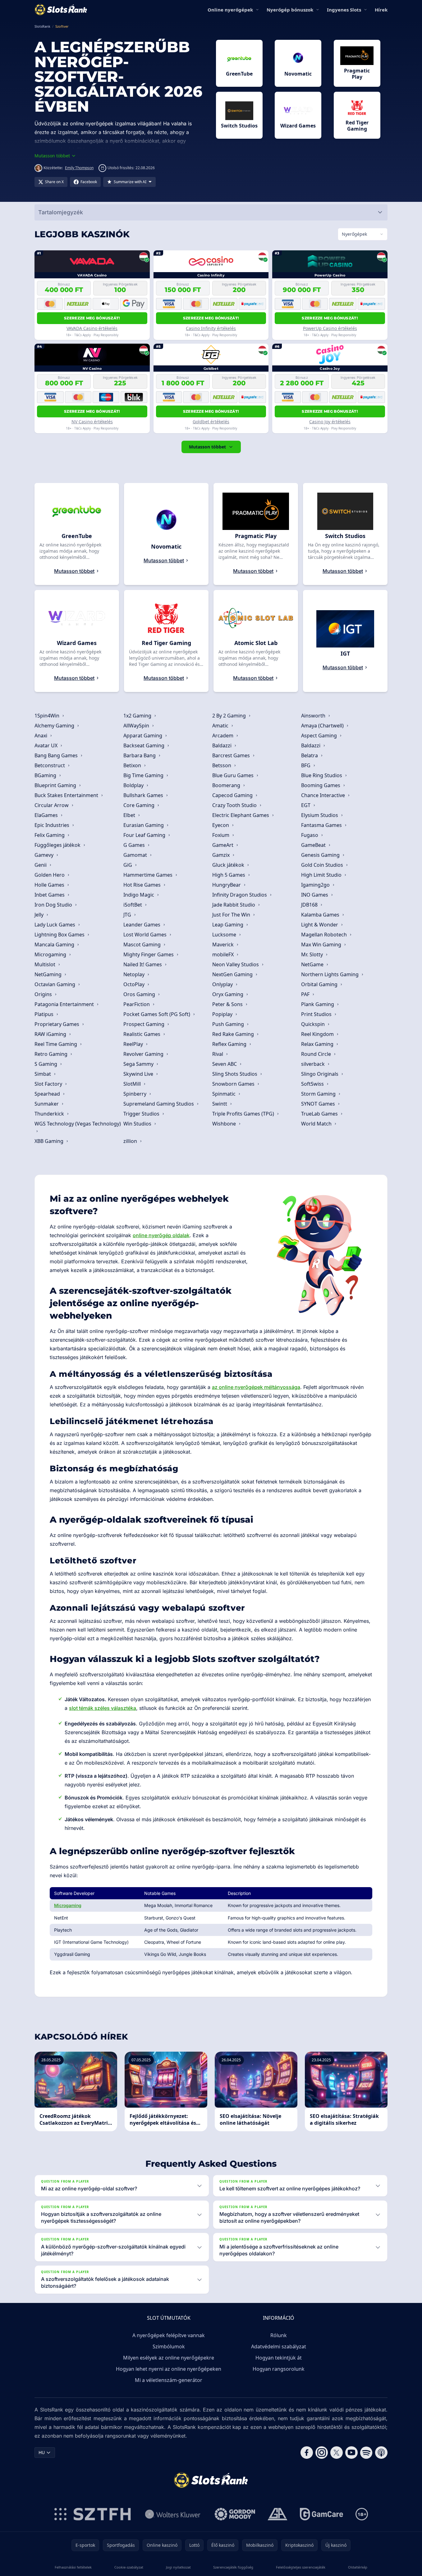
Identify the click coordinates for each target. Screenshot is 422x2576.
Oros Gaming (140, 994)
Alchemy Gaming (55, 726)
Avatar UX (47, 745)
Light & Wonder (320, 925)
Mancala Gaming (55, 945)
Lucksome (225, 935)
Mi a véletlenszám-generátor (169, 2380)
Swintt (220, 1104)
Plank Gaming (318, 1004)
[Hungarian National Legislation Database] (173, 2514)
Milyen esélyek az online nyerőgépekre (169, 2358)
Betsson (222, 765)
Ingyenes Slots (344, 10)
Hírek (381, 10)
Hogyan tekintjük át (279, 2358)
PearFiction (137, 1004)
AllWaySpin (137, 726)
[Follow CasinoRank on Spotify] (366, 2453)
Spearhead (48, 1094)
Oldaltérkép (358, 2567)
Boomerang (227, 785)
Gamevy (45, 855)
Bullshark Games (144, 795)
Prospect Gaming (144, 1024)
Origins (44, 994)
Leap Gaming (228, 925)
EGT (306, 805)
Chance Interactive (324, 795)
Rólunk (279, 2335)
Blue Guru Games (234, 775)
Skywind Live (139, 1074)
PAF (306, 994)
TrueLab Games (320, 1114)
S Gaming (46, 1064)
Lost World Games (146, 935)
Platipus (45, 1014)
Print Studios (317, 1014)
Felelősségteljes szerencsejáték (301, 2567)
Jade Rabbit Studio (234, 905)
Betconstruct (50, 765)
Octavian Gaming (55, 984)
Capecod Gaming (233, 795)
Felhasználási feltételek (73, 2567)
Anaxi (41, 736)
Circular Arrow (52, 805)
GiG (128, 865)
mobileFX (224, 954)
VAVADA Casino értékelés (92, 328)
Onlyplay (223, 984)
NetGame (313, 964)
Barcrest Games (232, 755)
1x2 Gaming (138, 716)
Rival (218, 1054)
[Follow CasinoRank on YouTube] (351, 2453)
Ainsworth (314, 716)
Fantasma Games (322, 825)
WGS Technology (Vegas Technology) (78, 1124)
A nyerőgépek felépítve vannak (169, 2335)
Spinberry (135, 1094)
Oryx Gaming (228, 994)
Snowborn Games (234, 1084)
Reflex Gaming (230, 1044)
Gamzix (222, 855)
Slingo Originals (320, 1074)
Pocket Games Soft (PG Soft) (157, 1014)
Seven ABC (225, 1064)
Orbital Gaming (320, 984)
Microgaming (51, 954)
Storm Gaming (319, 1094)
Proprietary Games (57, 1024)
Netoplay (135, 974)
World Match (317, 1124)
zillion (131, 1141)
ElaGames (47, 815)
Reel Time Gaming (56, 1044)
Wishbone (225, 1124)
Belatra (310, 755)
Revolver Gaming (144, 1054)
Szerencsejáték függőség (233, 2567)
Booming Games (321, 785)
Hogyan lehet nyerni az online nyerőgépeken (169, 2369)
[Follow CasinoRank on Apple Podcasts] (381, 2453)
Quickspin (314, 1024)
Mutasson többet (207, 447)
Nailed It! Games (143, 964)
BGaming (46, 775)
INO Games (315, 895)
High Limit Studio (322, 875)
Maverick (224, 945)
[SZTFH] (93, 2514)
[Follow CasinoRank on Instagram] (322, 2453)
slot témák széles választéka (103, 1708)
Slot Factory (49, 1084)
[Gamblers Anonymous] (278, 2514)
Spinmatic (225, 1094)
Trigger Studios (142, 1114)
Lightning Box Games (60, 935)
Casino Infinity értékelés (211, 328)
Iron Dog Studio (54, 905)
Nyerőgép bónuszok (290, 10)
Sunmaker (47, 1104)
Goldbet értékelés (211, 422)
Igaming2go (316, 885)
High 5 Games (229, 875)
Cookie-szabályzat (129, 2567)
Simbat (43, 1074)
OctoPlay (135, 984)
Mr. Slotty (313, 954)
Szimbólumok (169, 2346)
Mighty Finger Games (149, 954)
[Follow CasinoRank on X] (337, 2453)
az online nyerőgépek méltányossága (256, 1387)
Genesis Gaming (321, 855)
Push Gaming (229, 1024)
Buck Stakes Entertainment (67, 795)
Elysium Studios (320, 815)
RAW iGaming (51, 1034)
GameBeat (314, 845)
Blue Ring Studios (322, 775)
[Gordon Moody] (235, 2514)
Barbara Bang (140, 755)
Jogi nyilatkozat (178, 2567)
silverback (314, 1064)
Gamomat (136, 855)
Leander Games (142, 925)
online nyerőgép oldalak (161, 1235)
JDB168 (310, 905)
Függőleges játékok (58, 845)
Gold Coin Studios (323, 865)
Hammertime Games (149, 875)
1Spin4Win (48, 716)
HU (42, 2452)
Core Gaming (140, 805)
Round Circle (317, 1054)
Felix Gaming (50, 835)
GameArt (223, 845)
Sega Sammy (139, 1064)
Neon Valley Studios (236, 964)
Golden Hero (50, 875)
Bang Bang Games (57, 755)
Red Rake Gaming (234, 1034)
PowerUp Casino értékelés (330, 328)
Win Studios (138, 1124)
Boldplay (134, 785)
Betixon (133, 765)
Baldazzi (222, 745)
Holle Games (50, 885)
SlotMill (133, 1084)
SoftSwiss (313, 1084)
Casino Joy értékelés (330, 422)
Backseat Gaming (144, 745)
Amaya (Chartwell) (323, 726)
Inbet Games (50, 895)
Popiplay (223, 1014)
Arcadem (223, 736)
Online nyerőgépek (230, 10)
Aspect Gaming (320, 736)
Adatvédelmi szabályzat (279, 2346)
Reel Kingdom (318, 1034)
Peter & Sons (228, 1004)
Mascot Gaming (143, 945)
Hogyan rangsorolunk (279, 2369)
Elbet (130, 815)
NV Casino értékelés (92, 422)
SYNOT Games (319, 1104)
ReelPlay (134, 1044)
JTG (128, 915)
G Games (135, 845)
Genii (41, 865)
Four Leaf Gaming (145, 835)
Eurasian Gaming (144, 825)
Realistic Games (142, 1034)
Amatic (221, 726)
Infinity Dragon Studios (240, 895)
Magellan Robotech (325, 935)
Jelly (40, 915)
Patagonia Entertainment (65, 1004)
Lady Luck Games (55, 925)
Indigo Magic (139, 895)
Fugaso (310, 835)
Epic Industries (53, 825)
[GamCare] (321, 2514)
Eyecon (221, 825)
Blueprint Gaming (56, 785)
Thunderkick (50, 1114)
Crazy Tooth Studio (235, 805)
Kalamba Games (321, 915)
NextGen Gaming (233, 974)
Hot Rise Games (143, 885)
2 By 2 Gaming (230, 716)
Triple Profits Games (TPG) (244, 1114)
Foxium (221, 835)
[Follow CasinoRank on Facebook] (307, 2453)
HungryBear (227, 885)
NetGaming (49, 974)
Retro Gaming (52, 1054)
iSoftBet (133, 905)
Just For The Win (232, 915)
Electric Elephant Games (241, 815)
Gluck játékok (229, 865)
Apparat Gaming (143, 736)
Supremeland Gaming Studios (159, 1104)
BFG (306, 765)
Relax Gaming (318, 1044)
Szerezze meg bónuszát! (92, 318)
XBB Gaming (50, 1141)
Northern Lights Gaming (330, 974)
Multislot (46, 964)
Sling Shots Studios (235, 1074)
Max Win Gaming (322, 945)
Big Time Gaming (144, 775)
